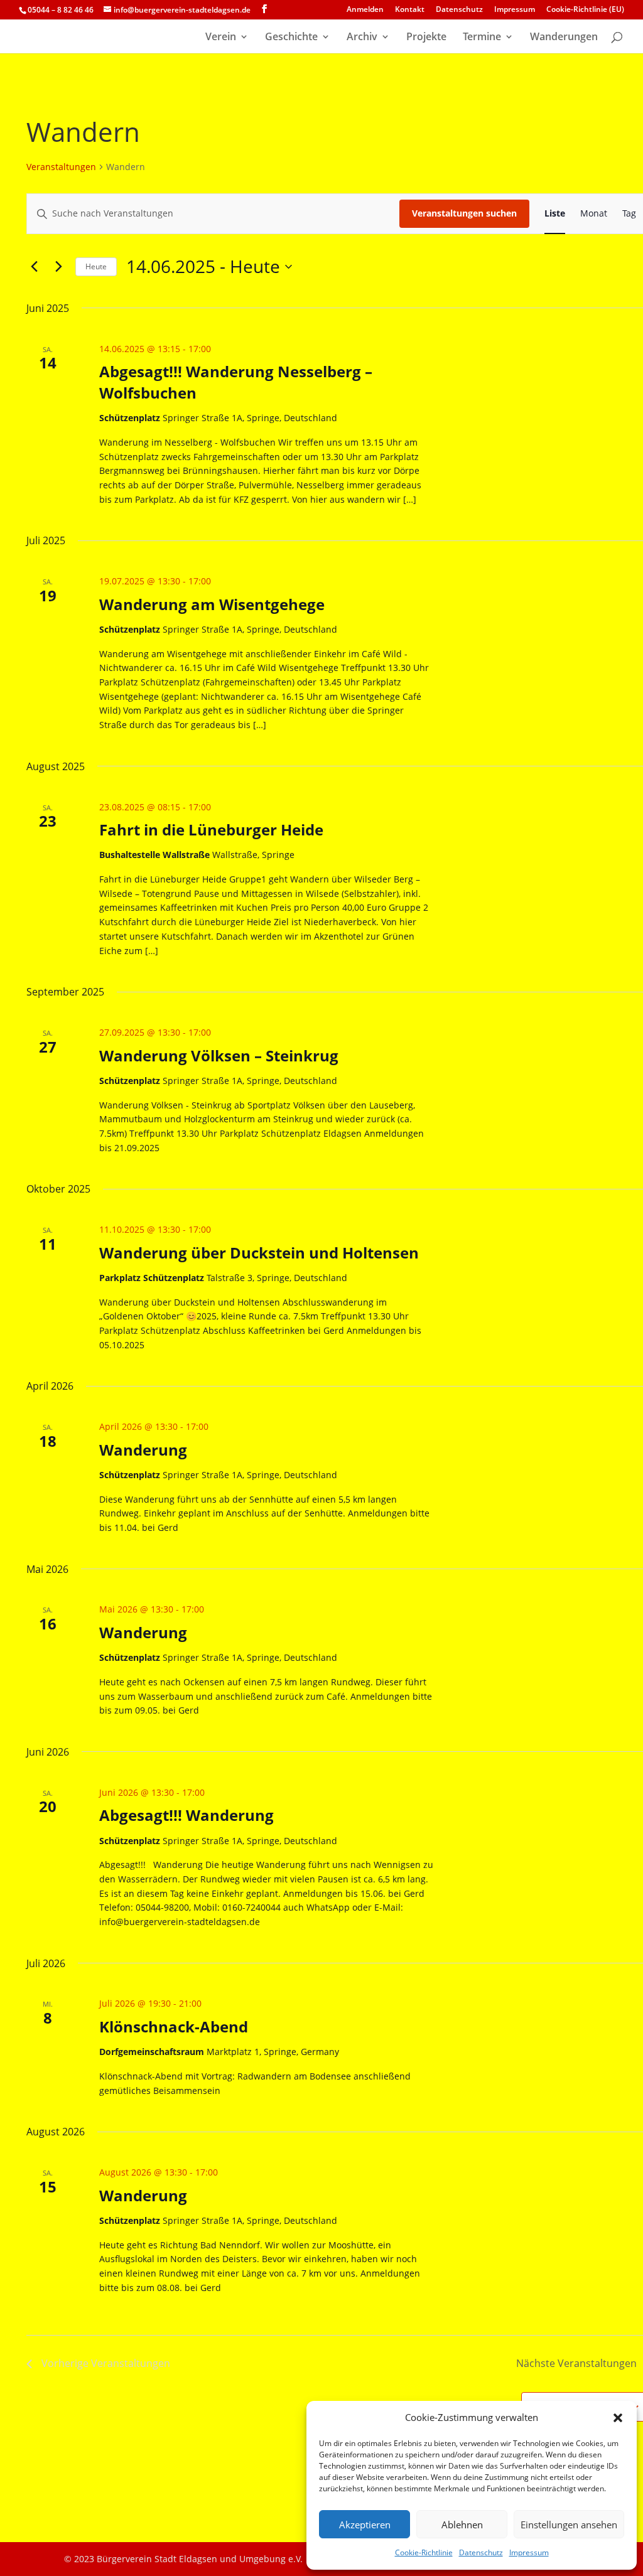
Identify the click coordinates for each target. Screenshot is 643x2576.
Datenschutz (481, 2552)
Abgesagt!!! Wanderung (186, 1815)
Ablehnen (462, 2525)
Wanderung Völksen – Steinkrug (219, 1055)
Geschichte (291, 38)
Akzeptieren (365, 2525)
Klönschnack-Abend (174, 2026)
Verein (221, 38)
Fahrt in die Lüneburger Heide (211, 829)
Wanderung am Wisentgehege (212, 604)
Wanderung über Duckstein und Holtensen (259, 1253)
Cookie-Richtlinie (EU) (585, 10)
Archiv (362, 38)
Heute (96, 266)
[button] (618, 2418)
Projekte (426, 38)
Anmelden (365, 10)
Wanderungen (564, 38)
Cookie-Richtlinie (424, 2552)
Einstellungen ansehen (569, 2525)
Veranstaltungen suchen (464, 213)
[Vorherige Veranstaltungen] (34, 267)
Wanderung (143, 1450)
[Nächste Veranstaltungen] (58, 267)
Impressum (529, 2552)
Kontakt (410, 10)
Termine (482, 38)
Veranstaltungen (61, 167)
